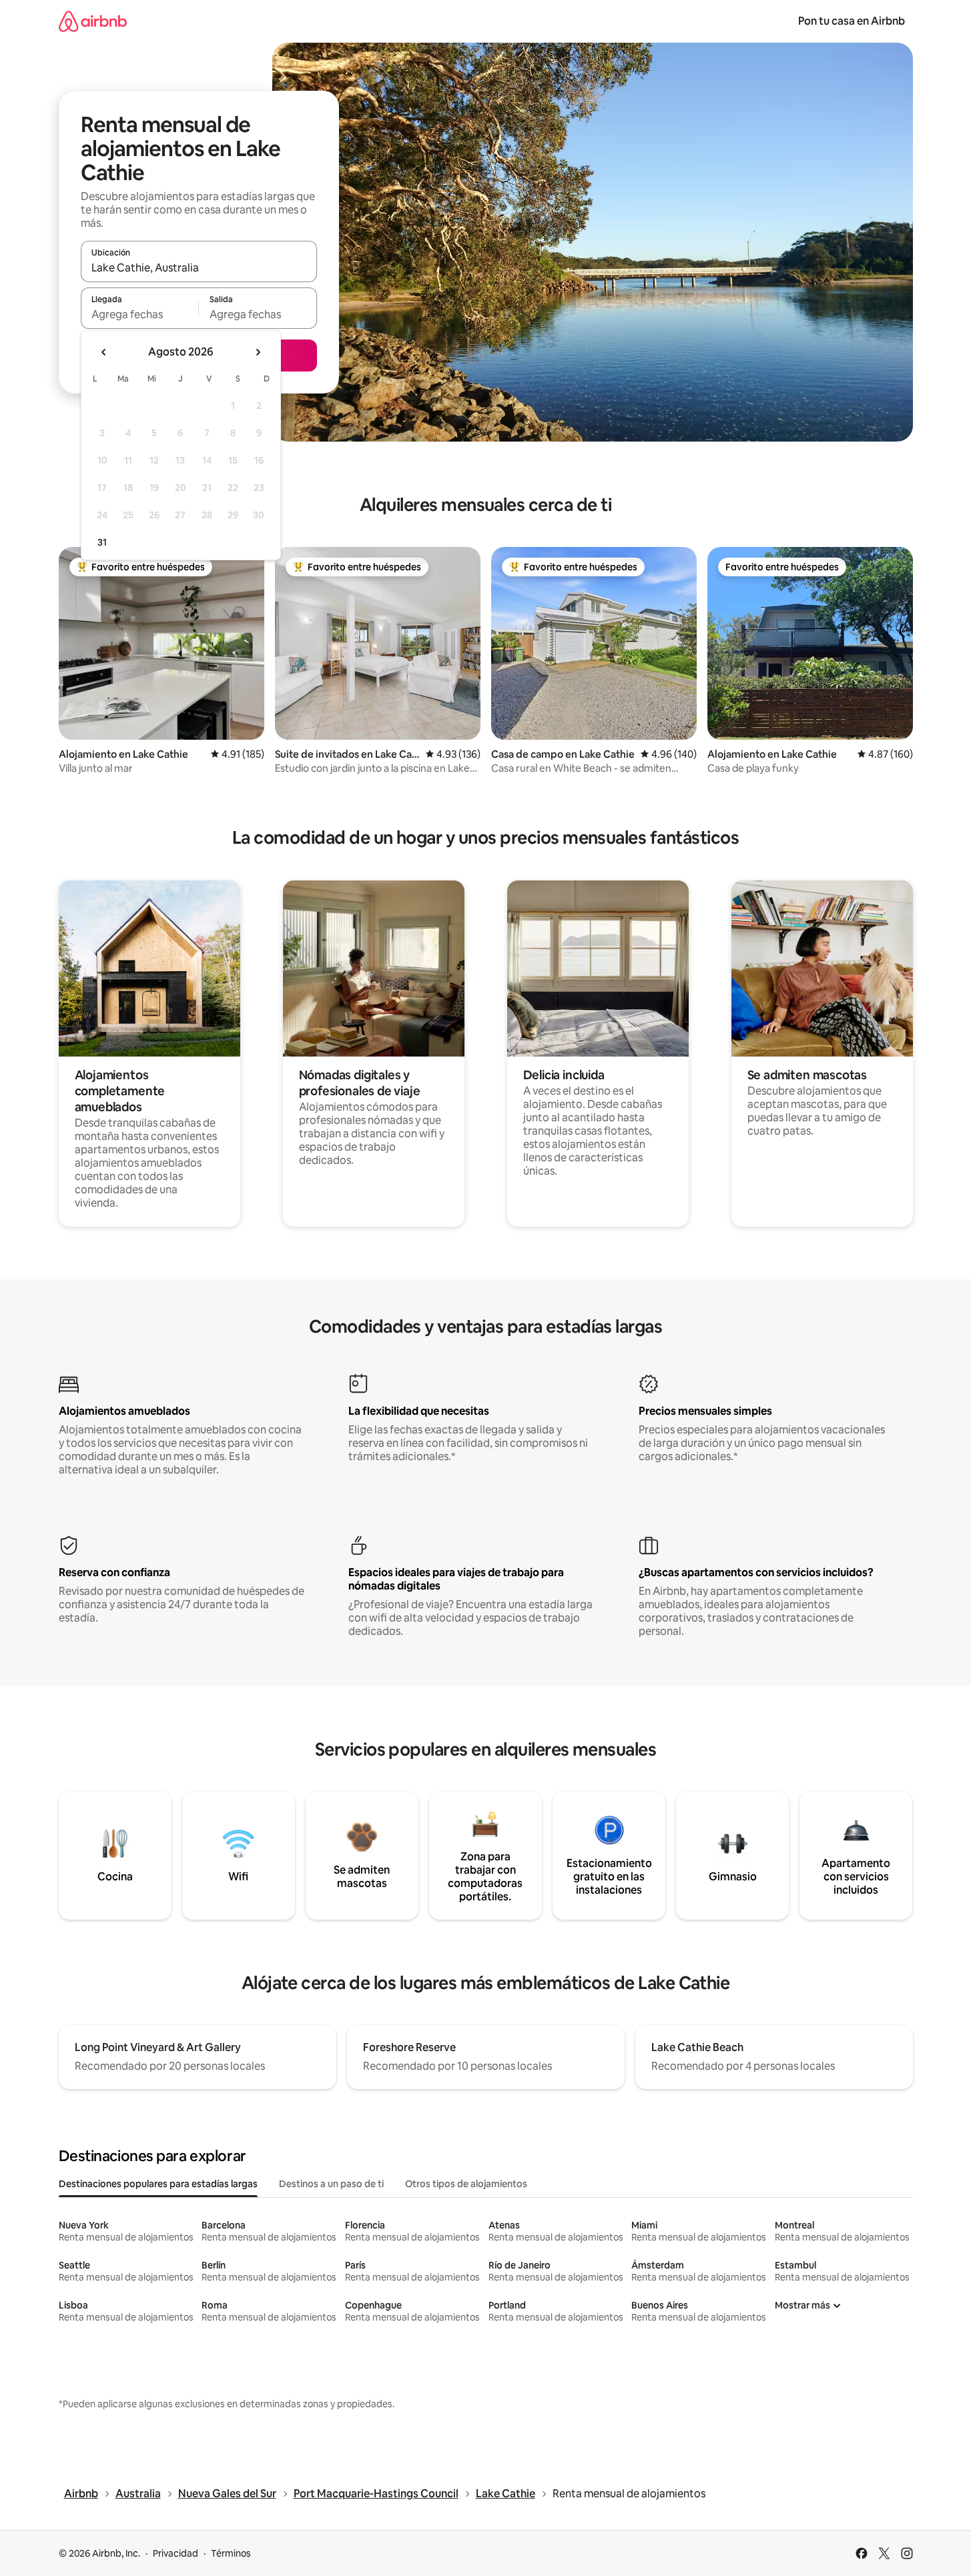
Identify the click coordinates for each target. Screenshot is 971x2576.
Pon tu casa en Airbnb (852, 21)
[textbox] (140, 314)
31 (102, 542)
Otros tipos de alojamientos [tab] (466, 2184)
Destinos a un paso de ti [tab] (331, 2184)
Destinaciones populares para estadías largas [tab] (158, 2184)
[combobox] (199, 267)
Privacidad (176, 2553)
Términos (231, 2553)
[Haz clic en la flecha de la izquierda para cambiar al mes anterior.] (104, 352)
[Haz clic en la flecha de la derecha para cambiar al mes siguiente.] (258, 352)
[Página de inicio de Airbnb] (93, 21)
